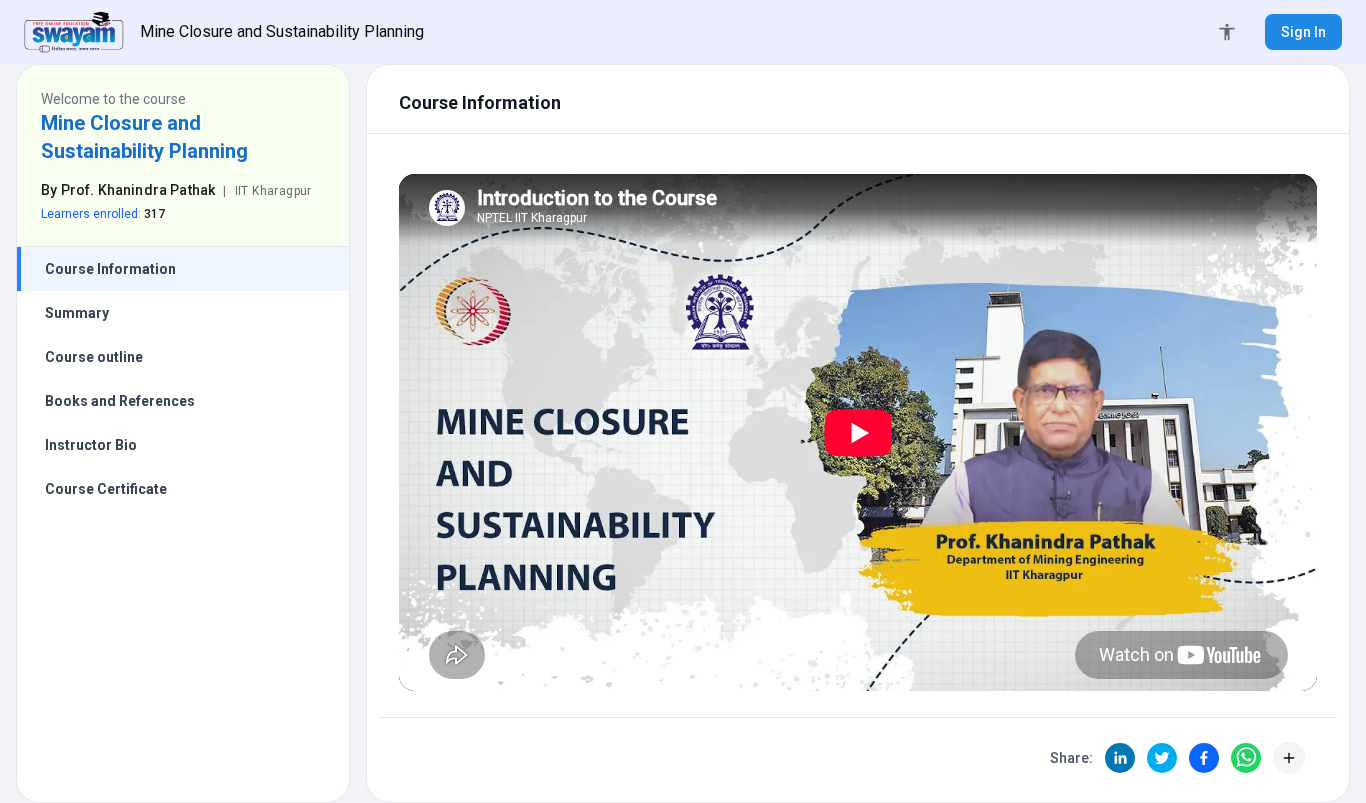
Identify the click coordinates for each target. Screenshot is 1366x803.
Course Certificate (106, 489)
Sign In (1303, 32)
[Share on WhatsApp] (1246, 758)
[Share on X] (1162, 758)
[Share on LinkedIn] (1120, 758)
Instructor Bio (91, 445)
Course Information (110, 269)
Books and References (120, 401)
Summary (77, 313)
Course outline (94, 357)
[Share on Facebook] (1204, 758)
